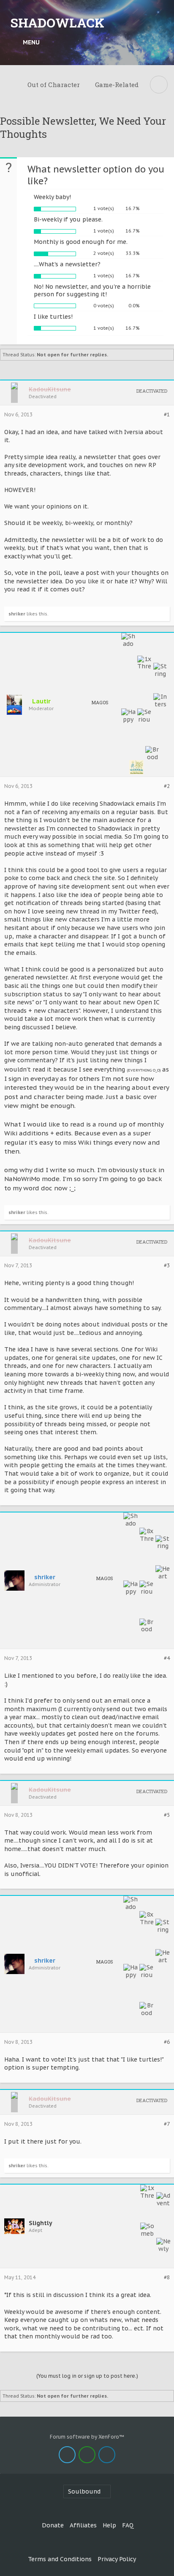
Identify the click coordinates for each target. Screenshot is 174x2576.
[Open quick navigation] (159, 85)
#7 (167, 2124)
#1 (167, 415)
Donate (53, 2525)
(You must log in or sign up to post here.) (87, 2376)
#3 (167, 1266)
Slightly (41, 2223)
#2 (167, 786)
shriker (17, 614)
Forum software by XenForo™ (87, 2437)
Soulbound (84, 2491)
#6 (167, 2042)
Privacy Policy (117, 2559)
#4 (167, 1658)
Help (109, 2525)
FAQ (128, 2525)
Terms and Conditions (60, 2559)
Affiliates (83, 2525)
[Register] (159, 42)
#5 (167, 1815)
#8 (167, 2278)
